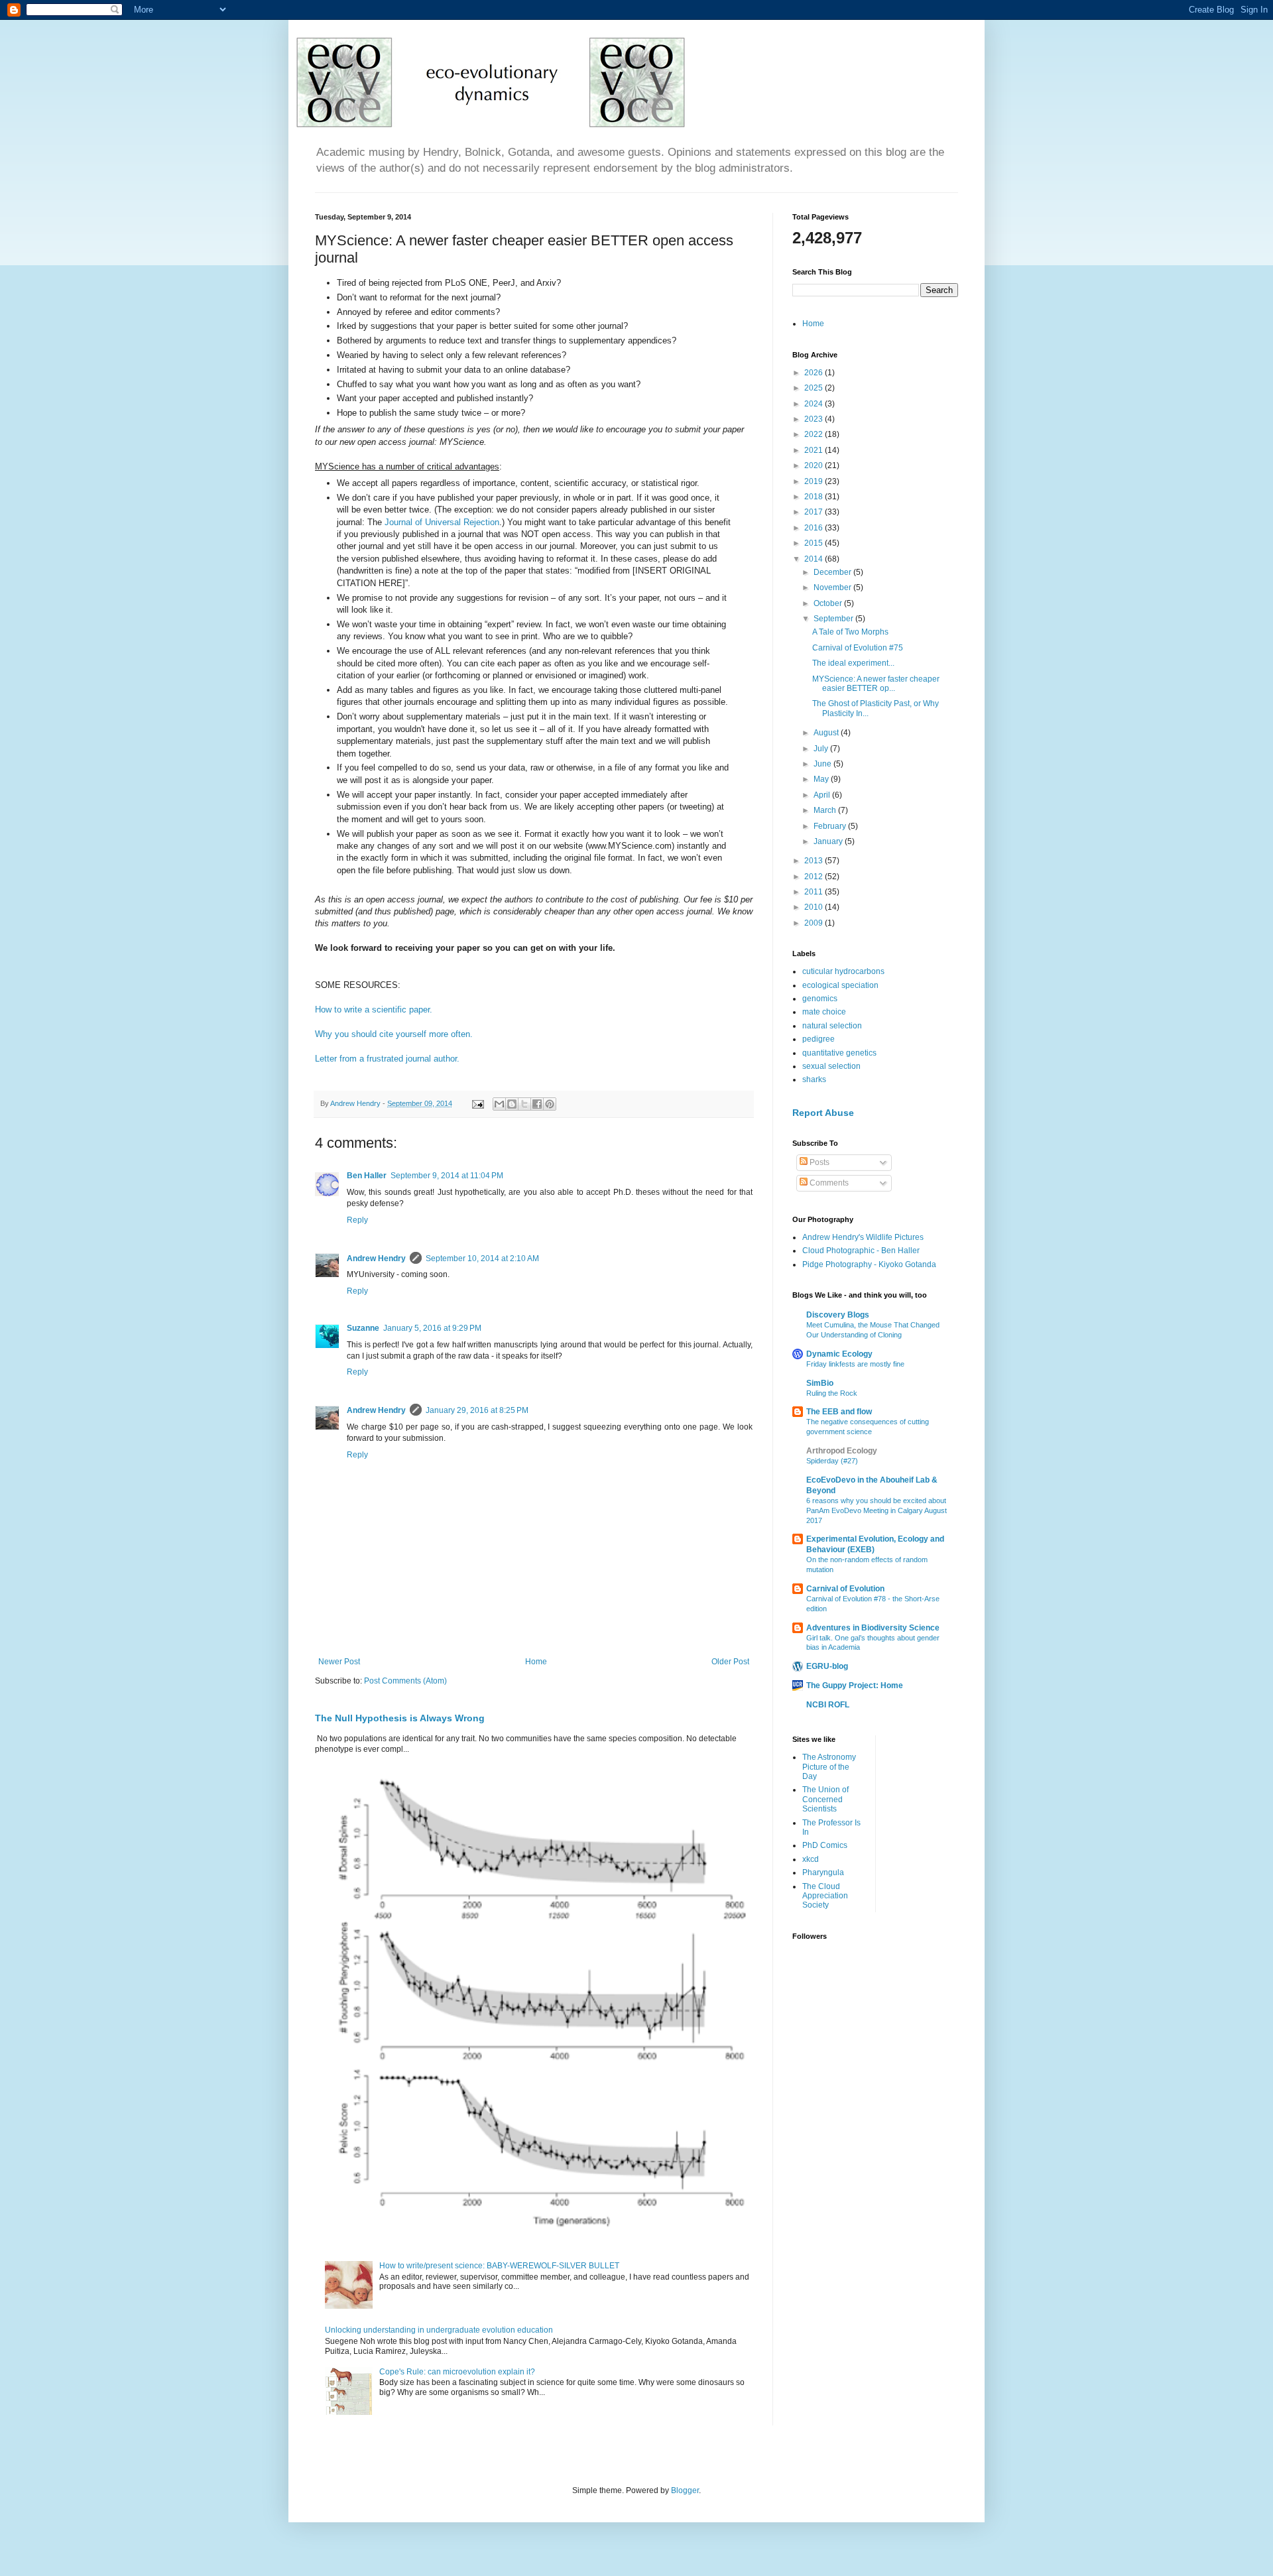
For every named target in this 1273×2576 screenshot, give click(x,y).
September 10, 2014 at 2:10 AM (482, 1258)
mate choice (824, 1012)
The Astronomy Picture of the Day (829, 1767)
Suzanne (363, 1328)
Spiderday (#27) (832, 1461)
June (823, 764)
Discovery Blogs (838, 1315)
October (829, 603)
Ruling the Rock (832, 1393)
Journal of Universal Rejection (442, 522)
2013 (815, 861)
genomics (820, 999)
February (831, 826)
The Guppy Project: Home (855, 1686)
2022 (815, 434)
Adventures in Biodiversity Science (873, 1628)
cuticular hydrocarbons (843, 971)
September (834, 619)
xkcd (811, 1859)
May (822, 779)
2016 (815, 528)
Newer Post (339, 1662)
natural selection (832, 1026)
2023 (815, 419)
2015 (815, 543)
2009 (815, 923)
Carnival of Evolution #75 (858, 648)
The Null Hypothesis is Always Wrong (400, 1718)
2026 (815, 373)
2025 (815, 388)
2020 (815, 465)
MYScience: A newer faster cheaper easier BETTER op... (876, 684)
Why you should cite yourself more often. (395, 1034)
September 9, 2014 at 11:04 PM (447, 1176)
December (833, 572)
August (827, 733)
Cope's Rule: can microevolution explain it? (457, 2372)
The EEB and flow (839, 1412)
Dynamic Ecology (839, 1354)
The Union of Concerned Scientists (825, 1799)
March (826, 810)
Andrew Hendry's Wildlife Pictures (863, 1237)
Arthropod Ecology (842, 1451)
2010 (815, 907)
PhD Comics (825, 1845)
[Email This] (499, 1104)
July (822, 749)
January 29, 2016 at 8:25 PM (477, 1410)
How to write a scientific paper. (374, 1010)
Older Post (730, 1662)
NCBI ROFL (828, 1705)
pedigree (818, 1039)
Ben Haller (367, 1176)
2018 (815, 497)
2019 (815, 481)
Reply (357, 1220)
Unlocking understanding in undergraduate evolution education (439, 2330)
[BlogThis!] (512, 1104)
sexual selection (831, 1066)
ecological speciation (840, 985)
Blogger (685, 2490)
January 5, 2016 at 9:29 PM (432, 1328)
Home (536, 1662)
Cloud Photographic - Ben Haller (861, 1251)
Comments (828, 1183)
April (823, 795)
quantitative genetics (839, 1053)
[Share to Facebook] (537, 1104)
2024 (815, 404)
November (833, 587)
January (829, 841)
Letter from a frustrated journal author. (387, 1059)
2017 (815, 512)
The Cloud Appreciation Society (825, 1896)
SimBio (820, 1383)
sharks (814, 1079)
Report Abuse (823, 1113)
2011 (815, 892)
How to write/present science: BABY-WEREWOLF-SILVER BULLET (499, 2266)
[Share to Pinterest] (550, 1104)
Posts (818, 1162)
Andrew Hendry (376, 1258)
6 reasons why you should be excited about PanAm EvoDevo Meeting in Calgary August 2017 (877, 1510)
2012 (815, 877)
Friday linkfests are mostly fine (855, 1364)
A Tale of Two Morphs (850, 632)
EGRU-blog (827, 1666)
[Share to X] (524, 1104)
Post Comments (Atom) (405, 1681)
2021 (815, 450)
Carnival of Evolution (845, 1589)
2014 (815, 559)
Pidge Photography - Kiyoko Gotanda (869, 1264)
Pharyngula (823, 1872)
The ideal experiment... (853, 663)
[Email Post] (477, 1103)
